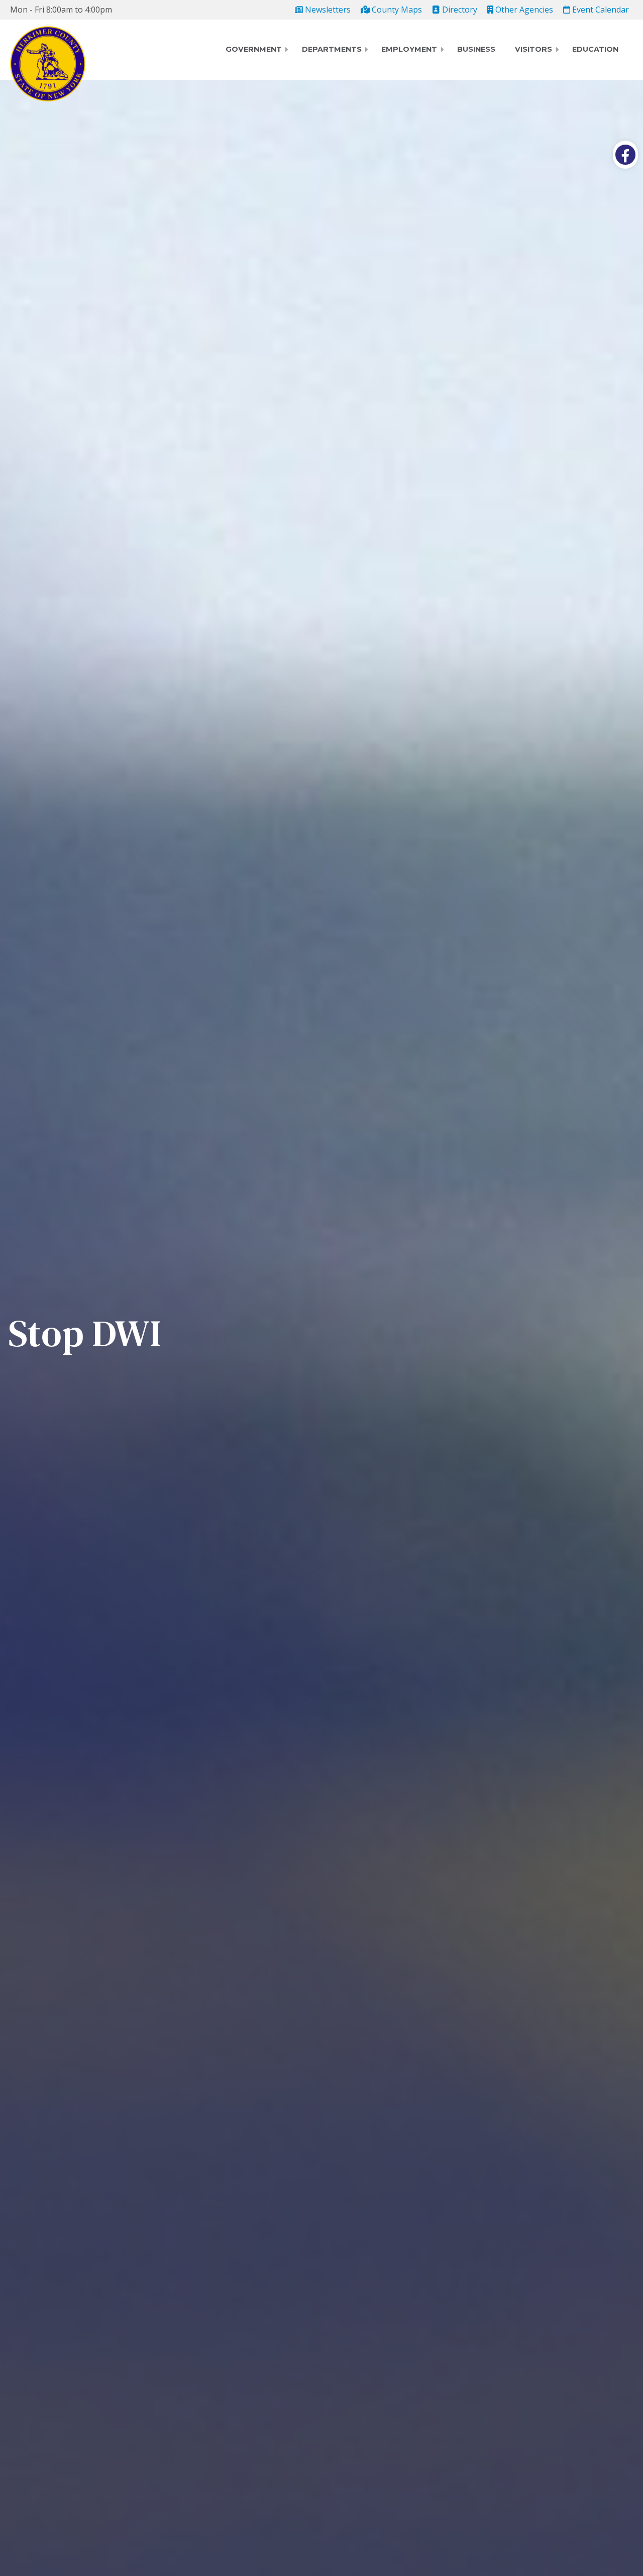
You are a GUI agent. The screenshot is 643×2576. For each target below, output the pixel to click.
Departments (332, 49)
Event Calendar (600, 10)
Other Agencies (523, 10)
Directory (459, 10)
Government (254, 49)
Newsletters (327, 10)
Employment (409, 49)
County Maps (396, 10)
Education (595, 49)
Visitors (533, 49)
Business (476, 49)
